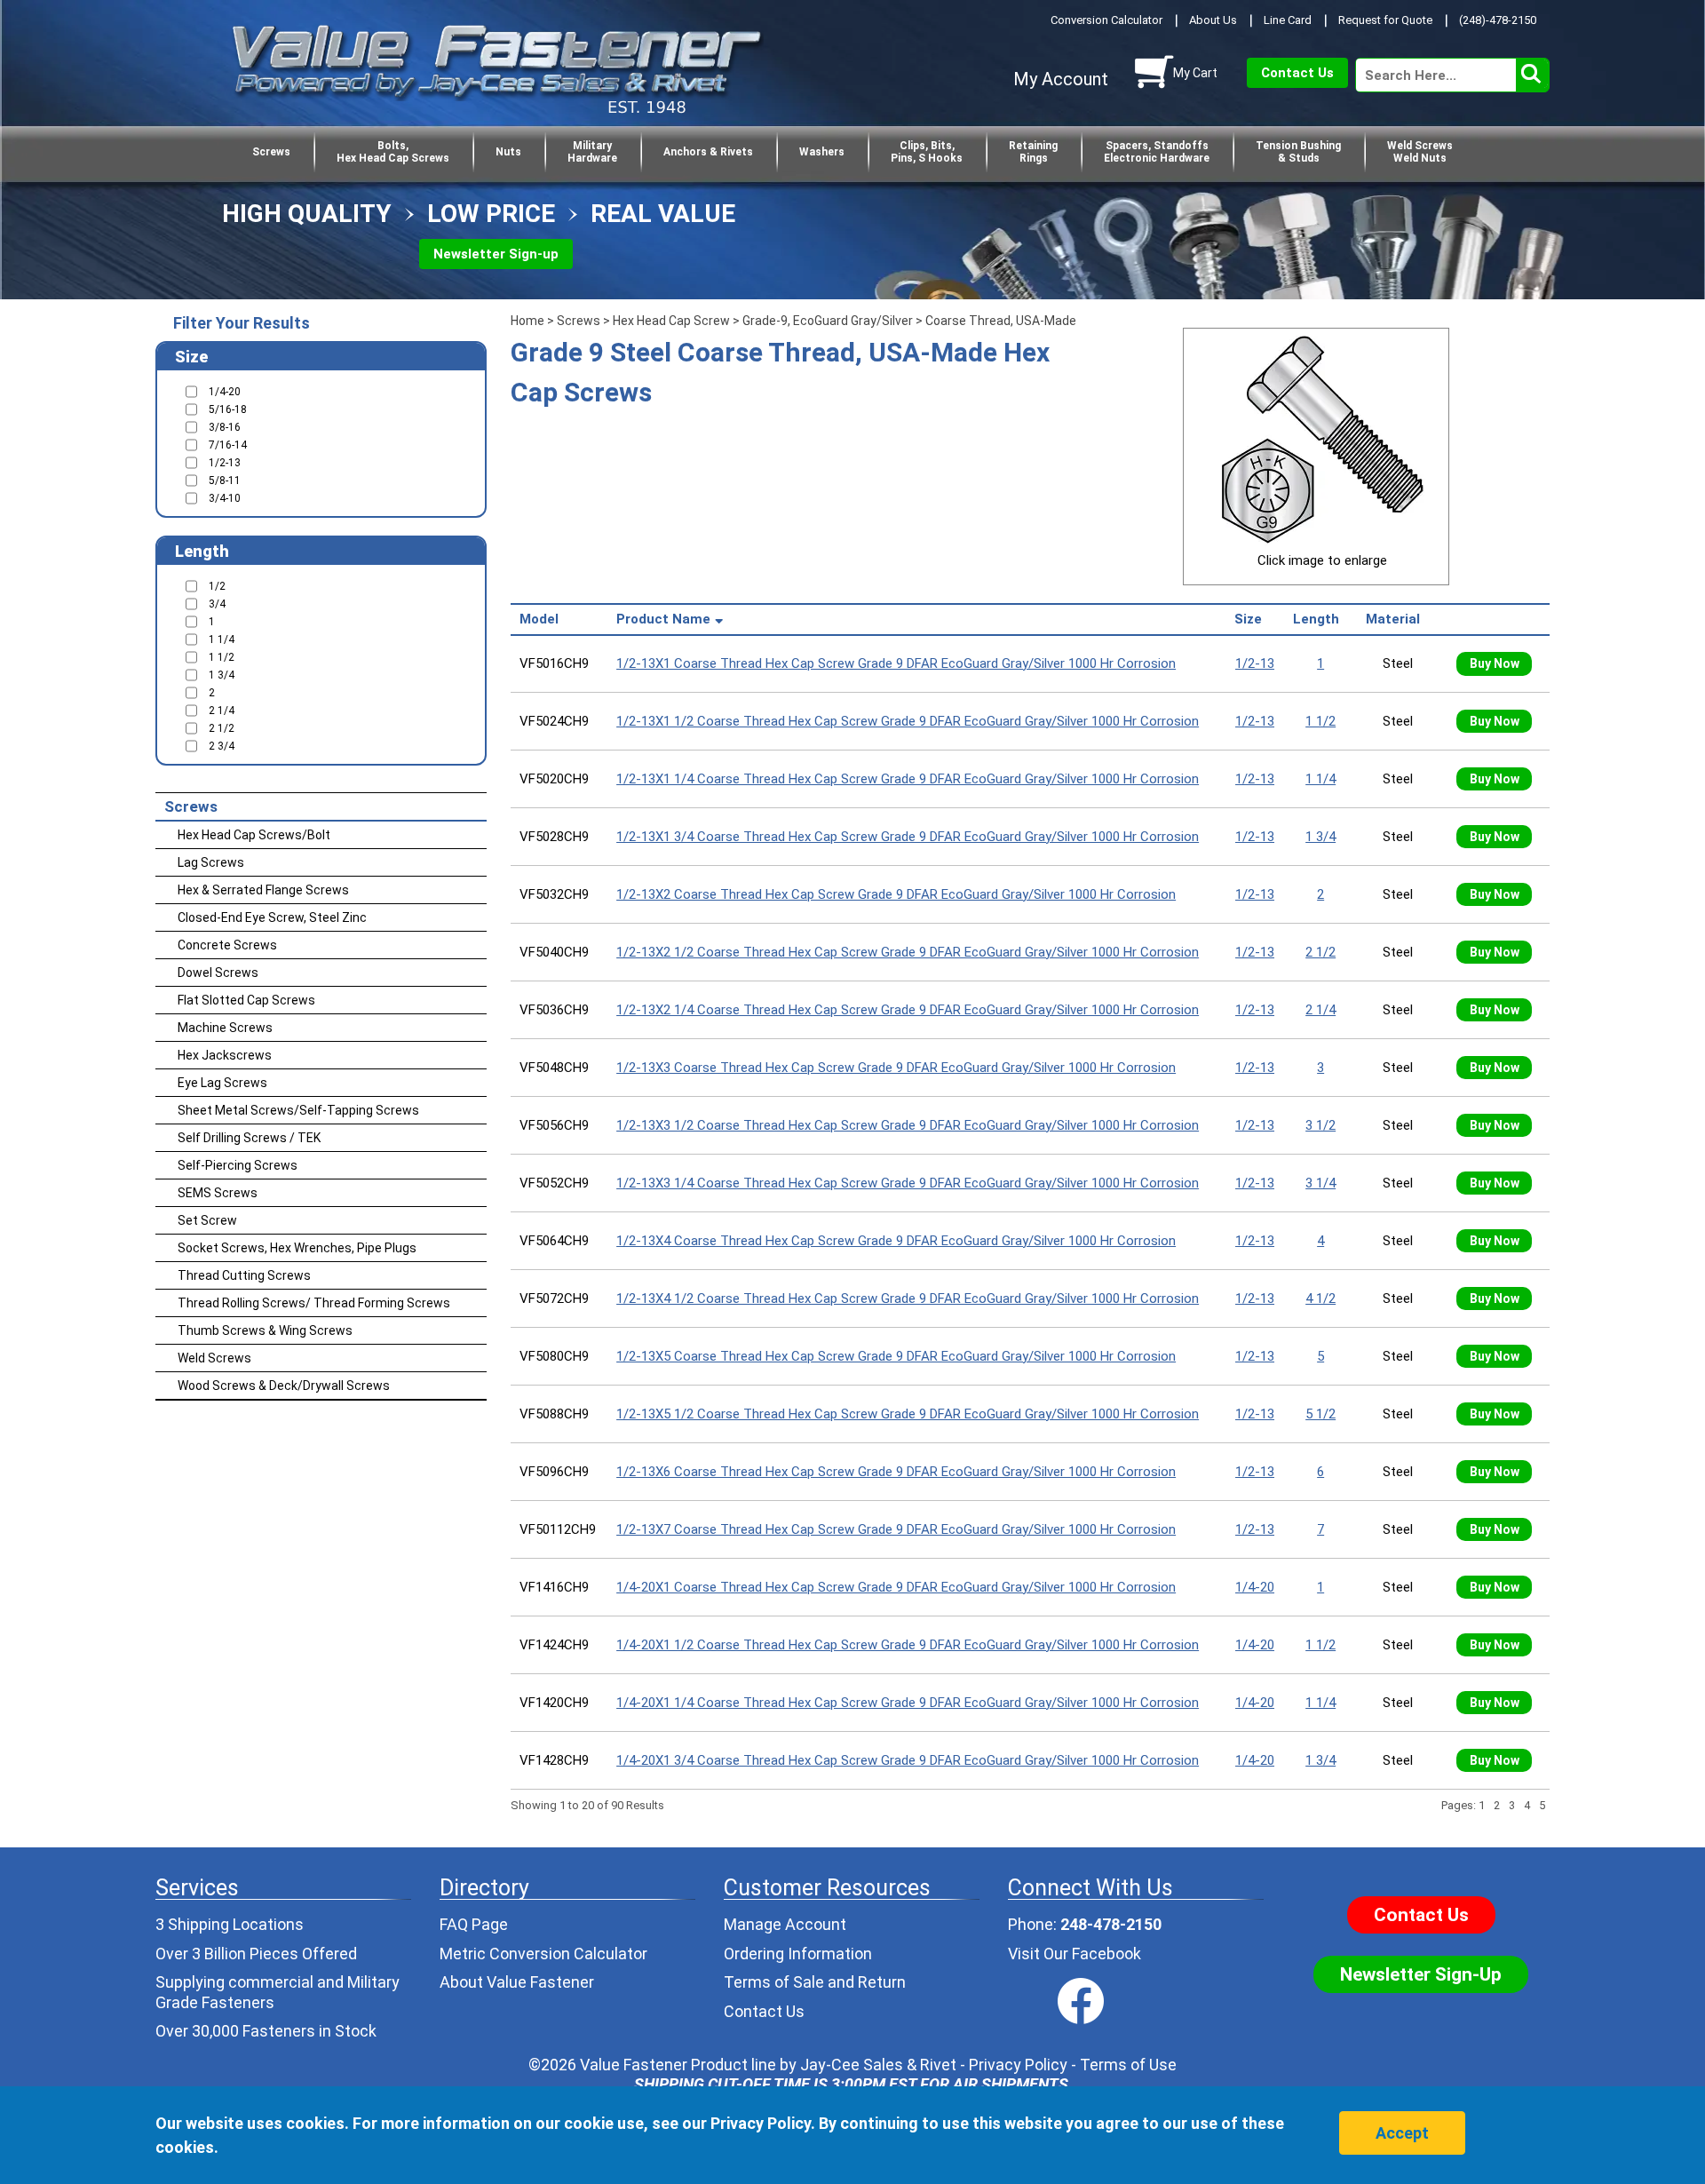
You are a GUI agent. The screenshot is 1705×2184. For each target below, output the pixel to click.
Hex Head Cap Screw (671, 321)
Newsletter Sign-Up (1421, 1974)
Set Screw (207, 1220)
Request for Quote (1385, 20)
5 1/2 (1320, 1414)
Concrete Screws (227, 945)
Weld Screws (214, 1358)
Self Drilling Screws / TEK (249, 1138)
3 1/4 (1320, 1183)
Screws (271, 152)
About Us (1213, 20)
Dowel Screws (218, 973)
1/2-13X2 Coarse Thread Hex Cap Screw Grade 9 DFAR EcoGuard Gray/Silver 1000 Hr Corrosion (896, 894)
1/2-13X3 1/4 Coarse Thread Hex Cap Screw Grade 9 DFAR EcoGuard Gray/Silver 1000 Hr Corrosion (908, 1183)
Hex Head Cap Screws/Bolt (254, 835)
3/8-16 (225, 427)
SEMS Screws (218, 1193)
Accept (1402, 2133)
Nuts (508, 152)
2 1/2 (1320, 952)
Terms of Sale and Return (815, 1982)
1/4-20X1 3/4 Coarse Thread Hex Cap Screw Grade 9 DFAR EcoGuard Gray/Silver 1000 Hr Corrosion (908, 1760)
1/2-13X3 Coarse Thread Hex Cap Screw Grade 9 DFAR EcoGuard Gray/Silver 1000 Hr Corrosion (896, 1068)
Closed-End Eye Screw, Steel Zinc (272, 917)
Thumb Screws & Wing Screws (265, 1330)
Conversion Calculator (1106, 20)
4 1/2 (1320, 1298)
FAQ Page (474, 1924)
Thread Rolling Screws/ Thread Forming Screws (314, 1303)
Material (1396, 619)
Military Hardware (592, 152)
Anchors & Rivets (708, 152)
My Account (1061, 79)
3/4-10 (225, 498)
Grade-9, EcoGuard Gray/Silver (828, 321)
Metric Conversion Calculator (543, 1954)
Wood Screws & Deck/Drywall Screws (284, 1386)
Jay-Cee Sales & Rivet (878, 2065)
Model (543, 619)
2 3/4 (222, 746)
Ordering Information (798, 1954)
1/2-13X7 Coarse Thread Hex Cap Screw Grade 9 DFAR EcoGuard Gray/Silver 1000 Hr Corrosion (896, 1529)
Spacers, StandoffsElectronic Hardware (1157, 152)
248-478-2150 (1111, 1924)
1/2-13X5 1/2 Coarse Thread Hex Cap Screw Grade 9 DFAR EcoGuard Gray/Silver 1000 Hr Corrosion (908, 1414)
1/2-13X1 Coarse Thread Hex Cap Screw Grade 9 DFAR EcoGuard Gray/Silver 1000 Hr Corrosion (896, 663)
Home (527, 321)
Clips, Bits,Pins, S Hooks (927, 152)
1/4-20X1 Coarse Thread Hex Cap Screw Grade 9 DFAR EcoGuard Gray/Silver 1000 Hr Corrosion (896, 1587)
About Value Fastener (517, 1982)
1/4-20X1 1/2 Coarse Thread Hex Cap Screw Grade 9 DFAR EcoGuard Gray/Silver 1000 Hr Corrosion (908, 1645)
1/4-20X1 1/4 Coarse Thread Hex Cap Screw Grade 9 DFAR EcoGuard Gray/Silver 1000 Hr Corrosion (908, 1703)
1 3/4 (1320, 837)
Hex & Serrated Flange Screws (263, 890)
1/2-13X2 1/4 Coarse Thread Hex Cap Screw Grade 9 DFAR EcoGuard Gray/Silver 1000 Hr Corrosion (908, 1010)
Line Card (1288, 20)
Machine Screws (225, 1028)
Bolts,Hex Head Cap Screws (393, 152)
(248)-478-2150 (1498, 20)
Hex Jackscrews (225, 1055)
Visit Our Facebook (1075, 1954)
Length (1320, 619)
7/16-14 (228, 445)
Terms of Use (1128, 2065)
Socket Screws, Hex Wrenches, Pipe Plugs (297, 1248)
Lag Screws (211, 862)
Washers (822, 152)
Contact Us (1297, 73)
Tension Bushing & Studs (1298, 152)
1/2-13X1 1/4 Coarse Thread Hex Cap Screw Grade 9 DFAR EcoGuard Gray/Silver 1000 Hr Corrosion (908, 779)
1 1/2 (1320, 721)
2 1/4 (1320, 1010)
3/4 (217, 604)
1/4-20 (1255, 1587)
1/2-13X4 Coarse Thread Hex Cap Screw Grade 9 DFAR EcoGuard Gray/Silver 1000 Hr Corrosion (896, 1241)
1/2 (217, 586)
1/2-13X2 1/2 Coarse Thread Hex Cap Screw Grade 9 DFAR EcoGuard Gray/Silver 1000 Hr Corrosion (908, 952)
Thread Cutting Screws (244, 1275)
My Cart (1195, 73)
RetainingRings (1033, 152)
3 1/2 (1320, 1125)
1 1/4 (1320, 779)
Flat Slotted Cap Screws (246, 1000)
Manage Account (785, 1924)
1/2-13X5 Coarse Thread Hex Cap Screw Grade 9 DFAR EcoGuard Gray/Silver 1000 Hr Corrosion (896, 1356)
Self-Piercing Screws (238, 1165)
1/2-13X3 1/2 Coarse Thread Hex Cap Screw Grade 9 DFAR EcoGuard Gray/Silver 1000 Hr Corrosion (908, 1125)
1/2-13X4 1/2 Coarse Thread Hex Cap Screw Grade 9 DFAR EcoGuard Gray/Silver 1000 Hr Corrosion (908, 1298)
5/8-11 (225, 480)
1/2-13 (1255, 663)
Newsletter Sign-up (496, 254)
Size (1252, 619)
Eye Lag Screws (222, 1083)
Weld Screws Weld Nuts (1420, 152)
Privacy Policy (1018, 2065)
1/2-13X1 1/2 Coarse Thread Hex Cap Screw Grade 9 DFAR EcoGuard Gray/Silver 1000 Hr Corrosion (908, 721)
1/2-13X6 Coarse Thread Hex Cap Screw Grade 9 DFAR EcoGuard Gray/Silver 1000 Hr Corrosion (896, 1472)
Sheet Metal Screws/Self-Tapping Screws (298, 1110)
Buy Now (1495, 663)
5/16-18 (228, 409)
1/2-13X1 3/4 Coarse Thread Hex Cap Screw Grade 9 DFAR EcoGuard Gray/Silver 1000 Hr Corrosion (908, 837)
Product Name (663, 619)
